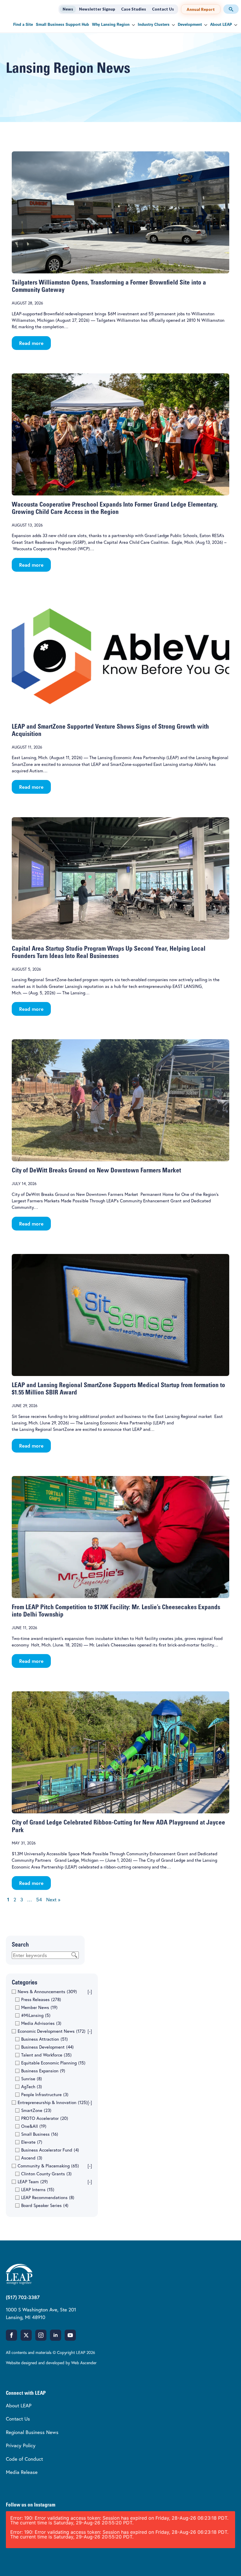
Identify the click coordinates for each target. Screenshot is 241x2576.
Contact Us (163, 9)
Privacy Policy (21, 2445)
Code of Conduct (24, 2459)
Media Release (22, 2472)
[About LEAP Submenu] (235, 25)
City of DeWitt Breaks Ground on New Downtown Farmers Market (96, 1171)
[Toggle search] (231, 9)
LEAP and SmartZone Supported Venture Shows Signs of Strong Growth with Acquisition (110, 731)
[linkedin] (56, 2335)
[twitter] (26, 2335)
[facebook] (11, 2335)
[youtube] (70, 2335)
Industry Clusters (154, 25)
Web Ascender (84, 2363)
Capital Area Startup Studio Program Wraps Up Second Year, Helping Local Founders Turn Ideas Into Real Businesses (109, 953)
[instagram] (41, 2335)
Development (190, 25)
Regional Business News (32, 2432)
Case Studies (134, 9)
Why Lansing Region (111, 25)
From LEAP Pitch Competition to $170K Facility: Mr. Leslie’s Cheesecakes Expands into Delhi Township (116, 1611)
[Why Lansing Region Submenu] (133, 25)
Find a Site (23, 25)
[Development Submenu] (205, 25)
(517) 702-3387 (23, 2297)
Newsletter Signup (97, 9)
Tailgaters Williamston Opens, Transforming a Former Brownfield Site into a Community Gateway (109, 287)
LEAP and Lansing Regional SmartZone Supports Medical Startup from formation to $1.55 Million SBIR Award (118, 1389)
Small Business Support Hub (62, 25)
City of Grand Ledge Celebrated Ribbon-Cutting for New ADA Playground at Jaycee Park (118, 1827)
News (68, 9)
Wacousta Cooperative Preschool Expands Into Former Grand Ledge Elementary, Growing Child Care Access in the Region (115, 509)
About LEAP (221, 25)
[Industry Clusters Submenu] (173, 25)
